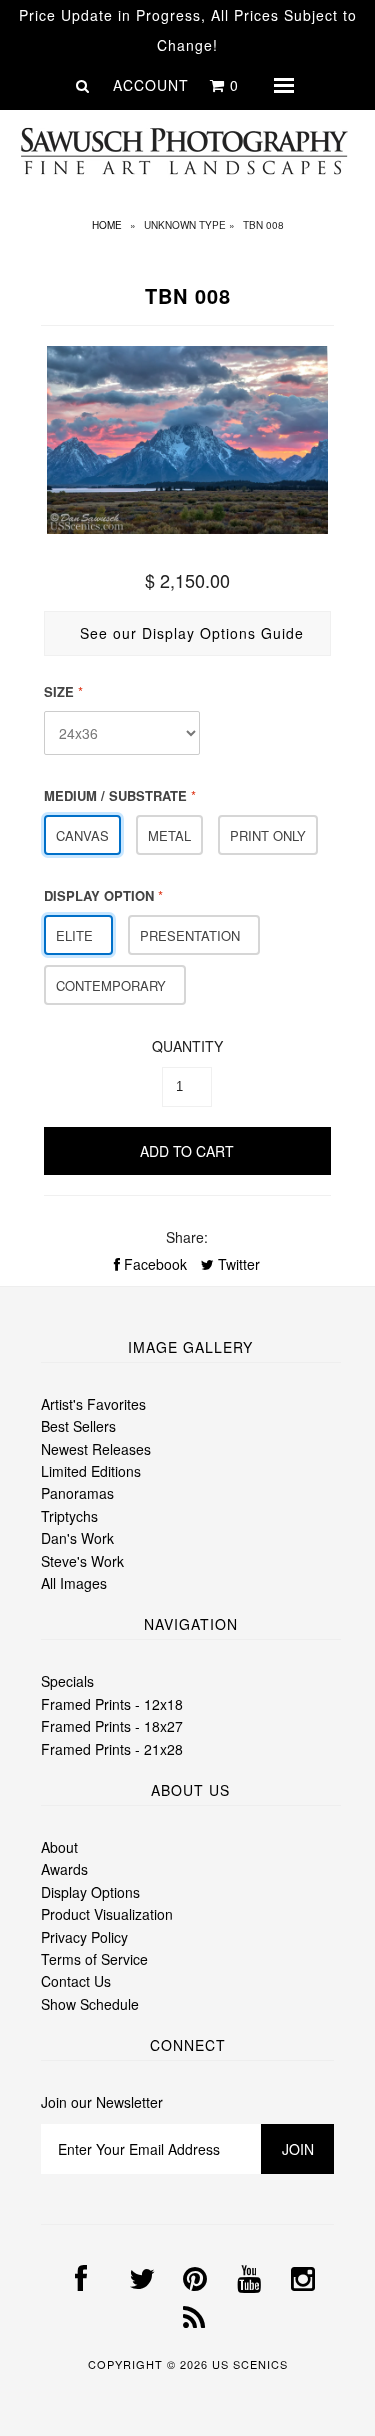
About (59, 1847)
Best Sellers (78, 1426)
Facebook (153, 1264)
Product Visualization (107, 1914)
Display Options (90, 1892)
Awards (64, 1869)
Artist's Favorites (93, 1404)
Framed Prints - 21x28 (112, 1749)
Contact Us (76, 1981)
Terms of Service (94, 1959)
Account (151, 85)
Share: (187, 1237)
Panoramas (77, 1493)
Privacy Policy (84, 1937)
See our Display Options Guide (192, 633)
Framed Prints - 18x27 (112, 1726)
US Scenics (250, 2364)
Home (107, 225)
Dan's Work (77, 1538)
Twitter (237, 1264)
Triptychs (69, 1516)
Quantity (187, 1046)
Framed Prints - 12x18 (112, 1704)
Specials (67, 1681)
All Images (74, 1583)
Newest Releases (96, 1449)
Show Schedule (90, 2004)
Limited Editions (91, 1471)
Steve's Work (82, 1561)
